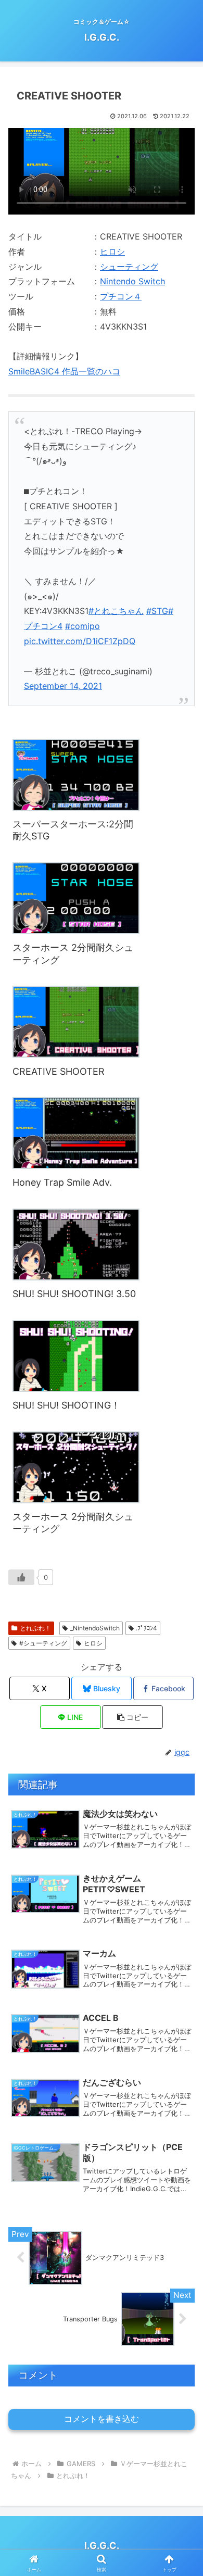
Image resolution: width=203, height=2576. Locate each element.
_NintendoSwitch (95, 1628)
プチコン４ (121, 296)
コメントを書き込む (102, 2419)
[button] (132, 1717)
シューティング (129, 267)
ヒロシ (112, 252)
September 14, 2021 (63, 686)
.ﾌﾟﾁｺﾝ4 (147, 1628)
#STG (157, 611)
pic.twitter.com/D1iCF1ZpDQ (80, 641)
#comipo (83, 626)
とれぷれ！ (35, 1628)
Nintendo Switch (132, 281)
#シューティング (43, 1643)
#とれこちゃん (116, 611)
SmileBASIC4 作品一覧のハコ (64, 371)
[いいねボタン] (21, 1577)
